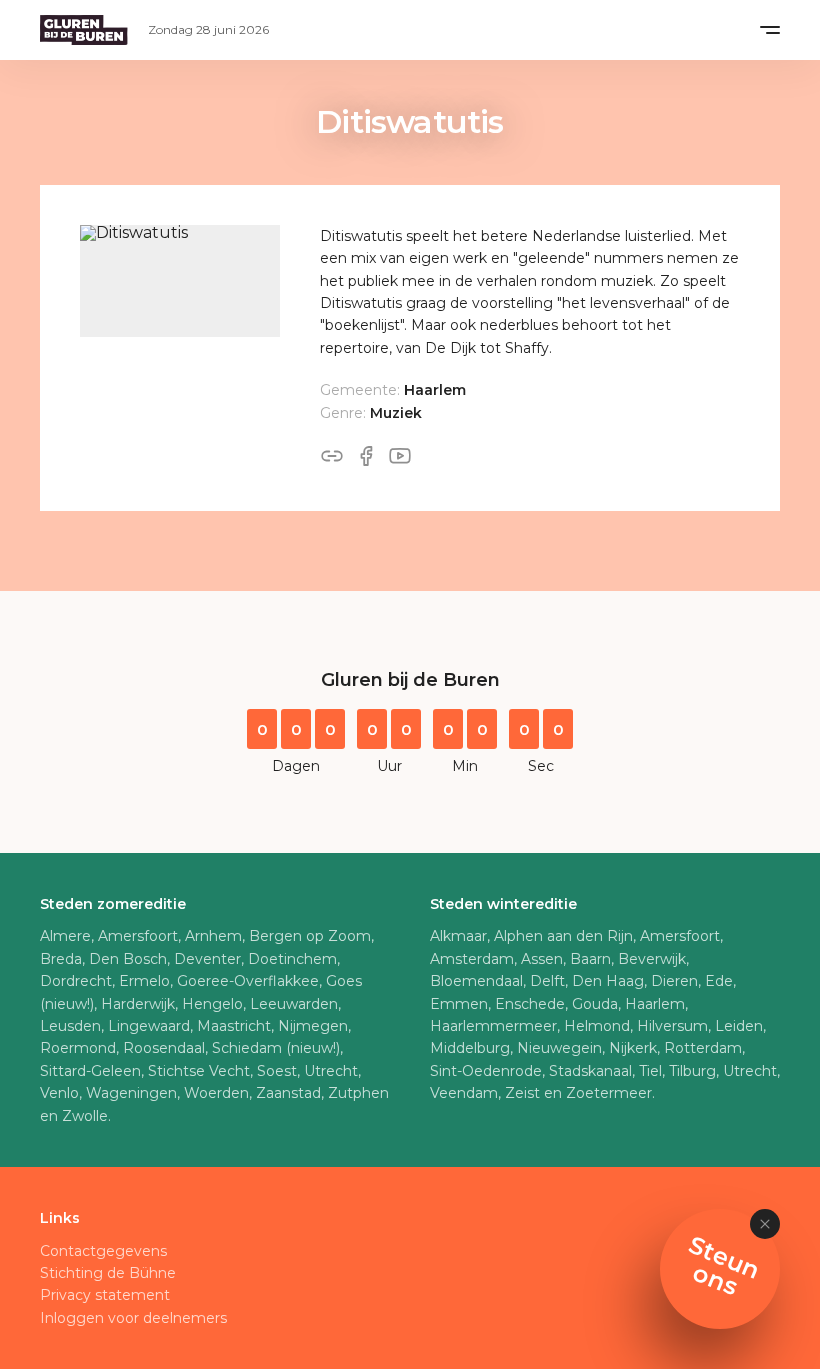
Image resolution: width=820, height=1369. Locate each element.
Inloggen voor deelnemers (133, 1318)
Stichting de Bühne (108, 1273)
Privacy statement (105, 1295)
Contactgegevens (103, 1251)
